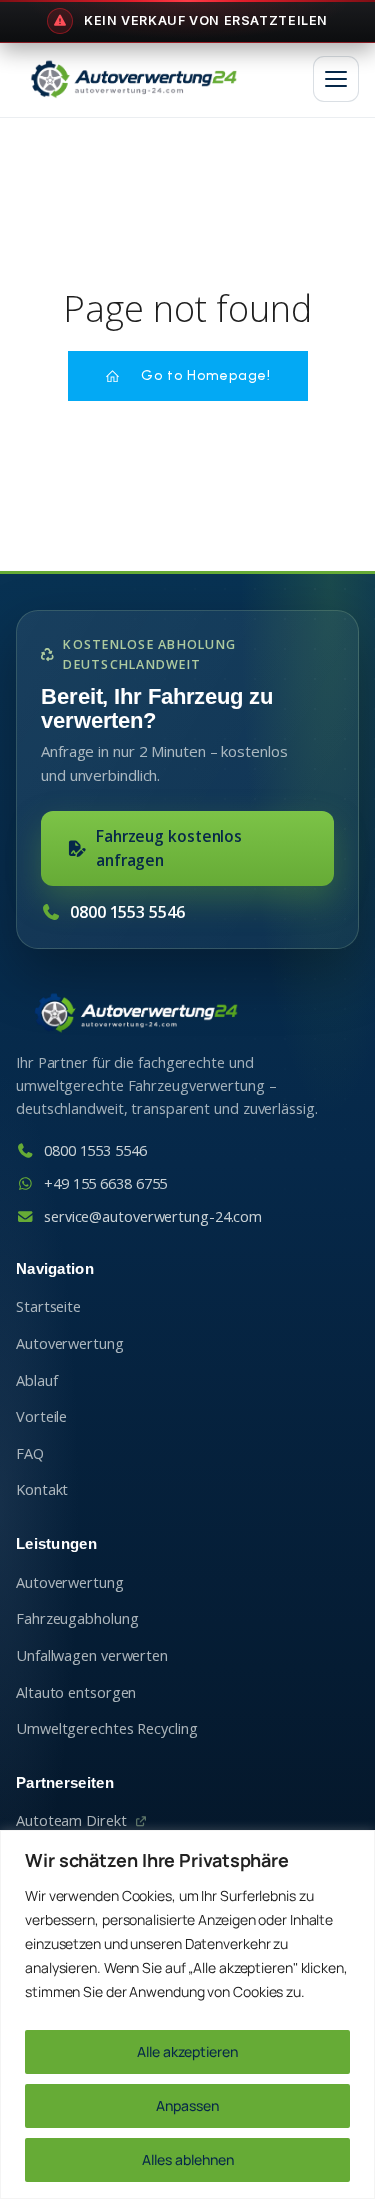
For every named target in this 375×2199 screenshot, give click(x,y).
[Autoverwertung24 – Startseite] (133, 79)
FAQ (30, 1453)
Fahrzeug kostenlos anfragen (169, 847)
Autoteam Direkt (71, 1820)
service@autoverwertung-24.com (153, 1216)
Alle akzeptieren (187, 2051)
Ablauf (36, 1380)
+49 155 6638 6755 (105, 1183)
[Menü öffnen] (336, 79)
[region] (187, 2014)
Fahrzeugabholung (77, 1618)
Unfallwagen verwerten (92, 1655)
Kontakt (42, 1489)
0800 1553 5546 (127, 912)
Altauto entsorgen (76, 1692)
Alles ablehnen (188, 2159)
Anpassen (187, 2105)
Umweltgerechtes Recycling (107, 1728)
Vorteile (41, 1416)
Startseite (48, 1306)
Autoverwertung (70, 1343)
